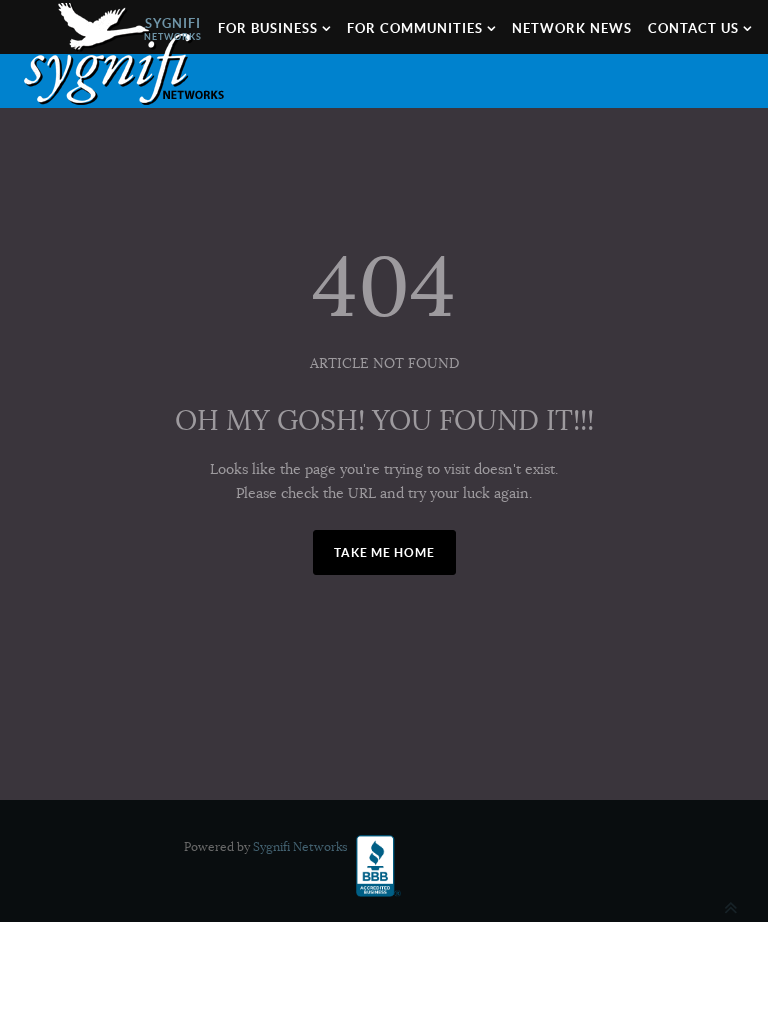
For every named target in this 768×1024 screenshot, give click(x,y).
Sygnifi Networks (300, 846)
